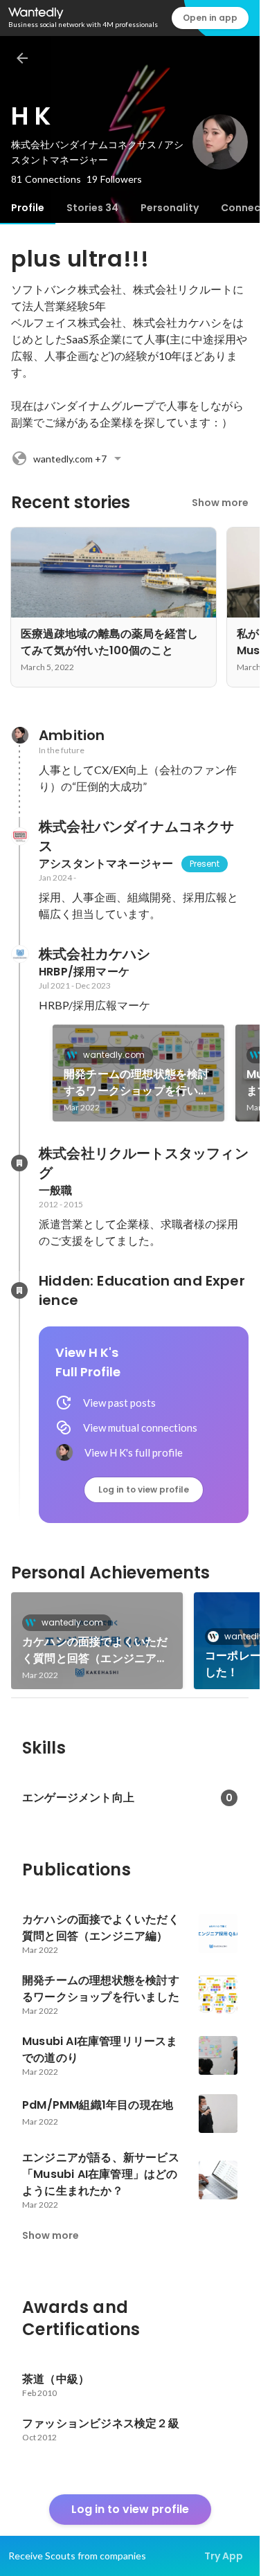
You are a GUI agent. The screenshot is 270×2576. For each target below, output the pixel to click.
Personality (170, 208)
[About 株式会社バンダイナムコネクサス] (19, 836)
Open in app (210, 18)
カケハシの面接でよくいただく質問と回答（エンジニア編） (95, 1650)
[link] (138, 1073)
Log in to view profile (144, 1489)
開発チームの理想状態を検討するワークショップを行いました (137, 1083)
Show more (220, 503)
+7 (70, 459)
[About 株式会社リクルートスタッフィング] (19, 1163)
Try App (224, 2556)
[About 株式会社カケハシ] (19, 954)
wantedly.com (114, 1055)
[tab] (28, 208)
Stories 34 (92, 208)
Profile (28, 208)
